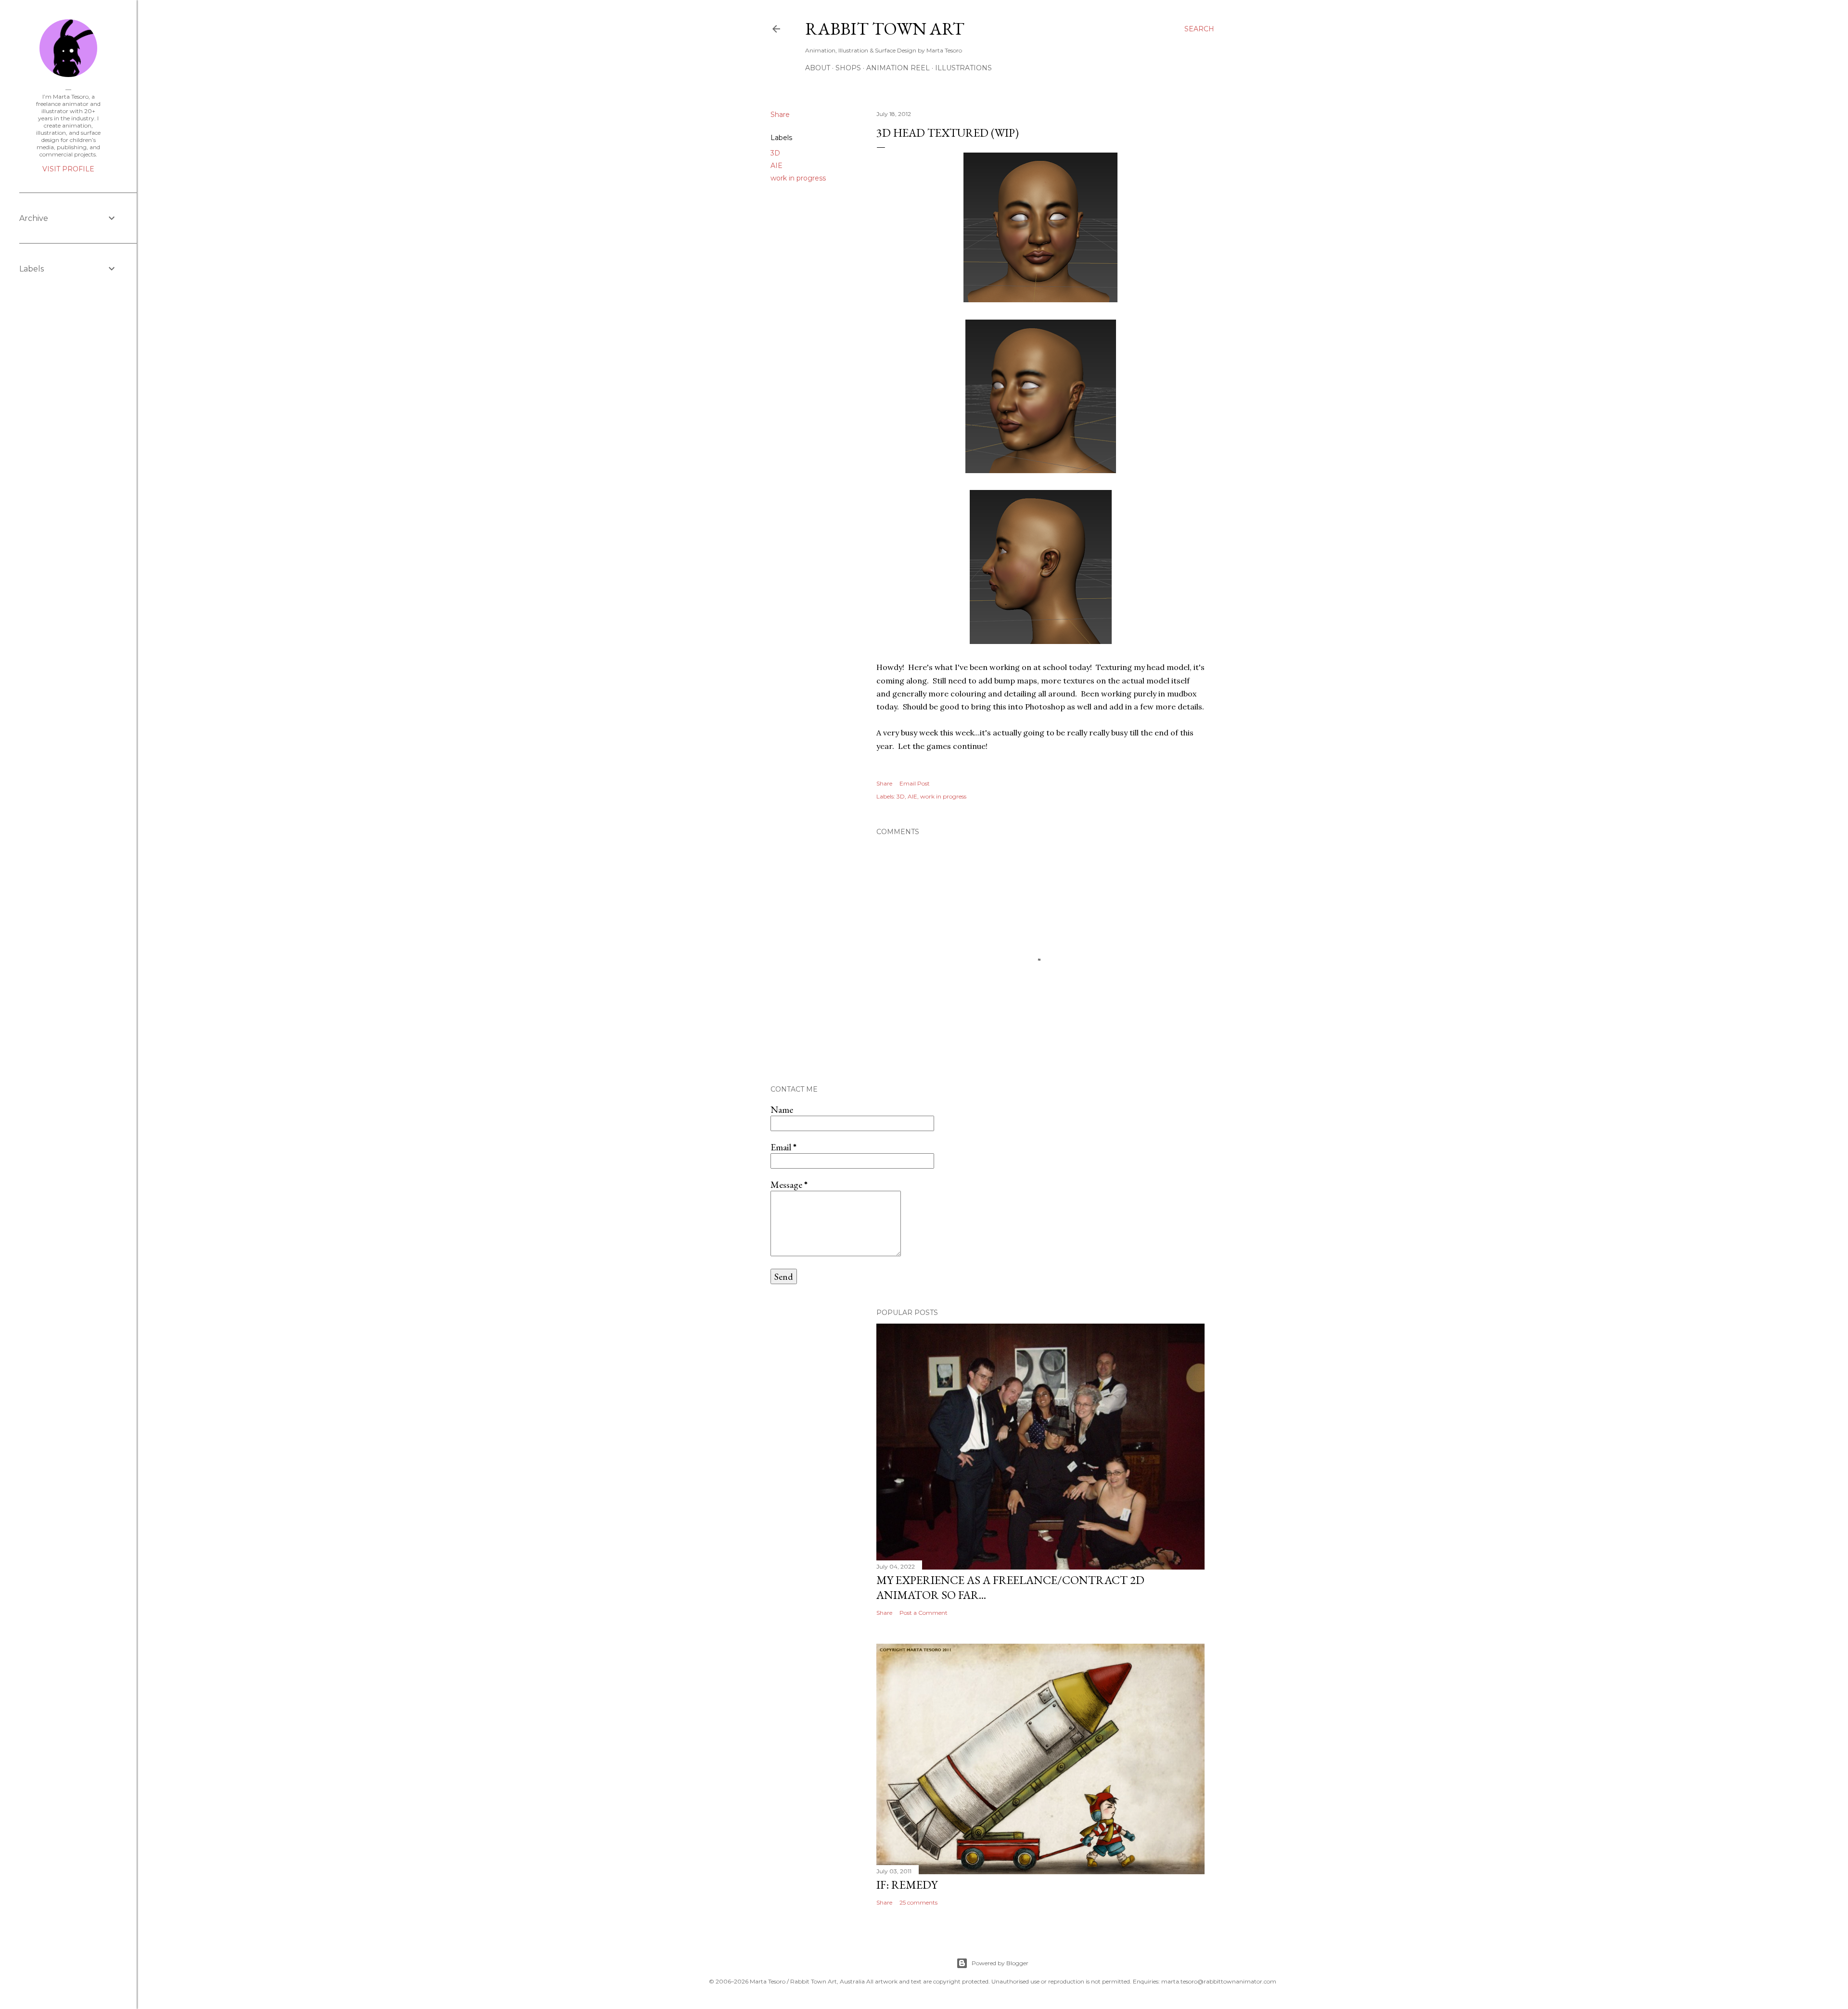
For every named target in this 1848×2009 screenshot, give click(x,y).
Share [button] (780, 115)
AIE (776, 166)
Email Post (915, 783)
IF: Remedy (907, 1885)
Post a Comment (924, 1613)
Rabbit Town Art (885, 29)
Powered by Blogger (1000, 1963)
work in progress (798, 178)
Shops (848, 68)
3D (775, 153)
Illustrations (963, 68)
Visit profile (68, 169)
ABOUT (818, 68)
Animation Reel (898, 68)
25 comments (918, 1902)
